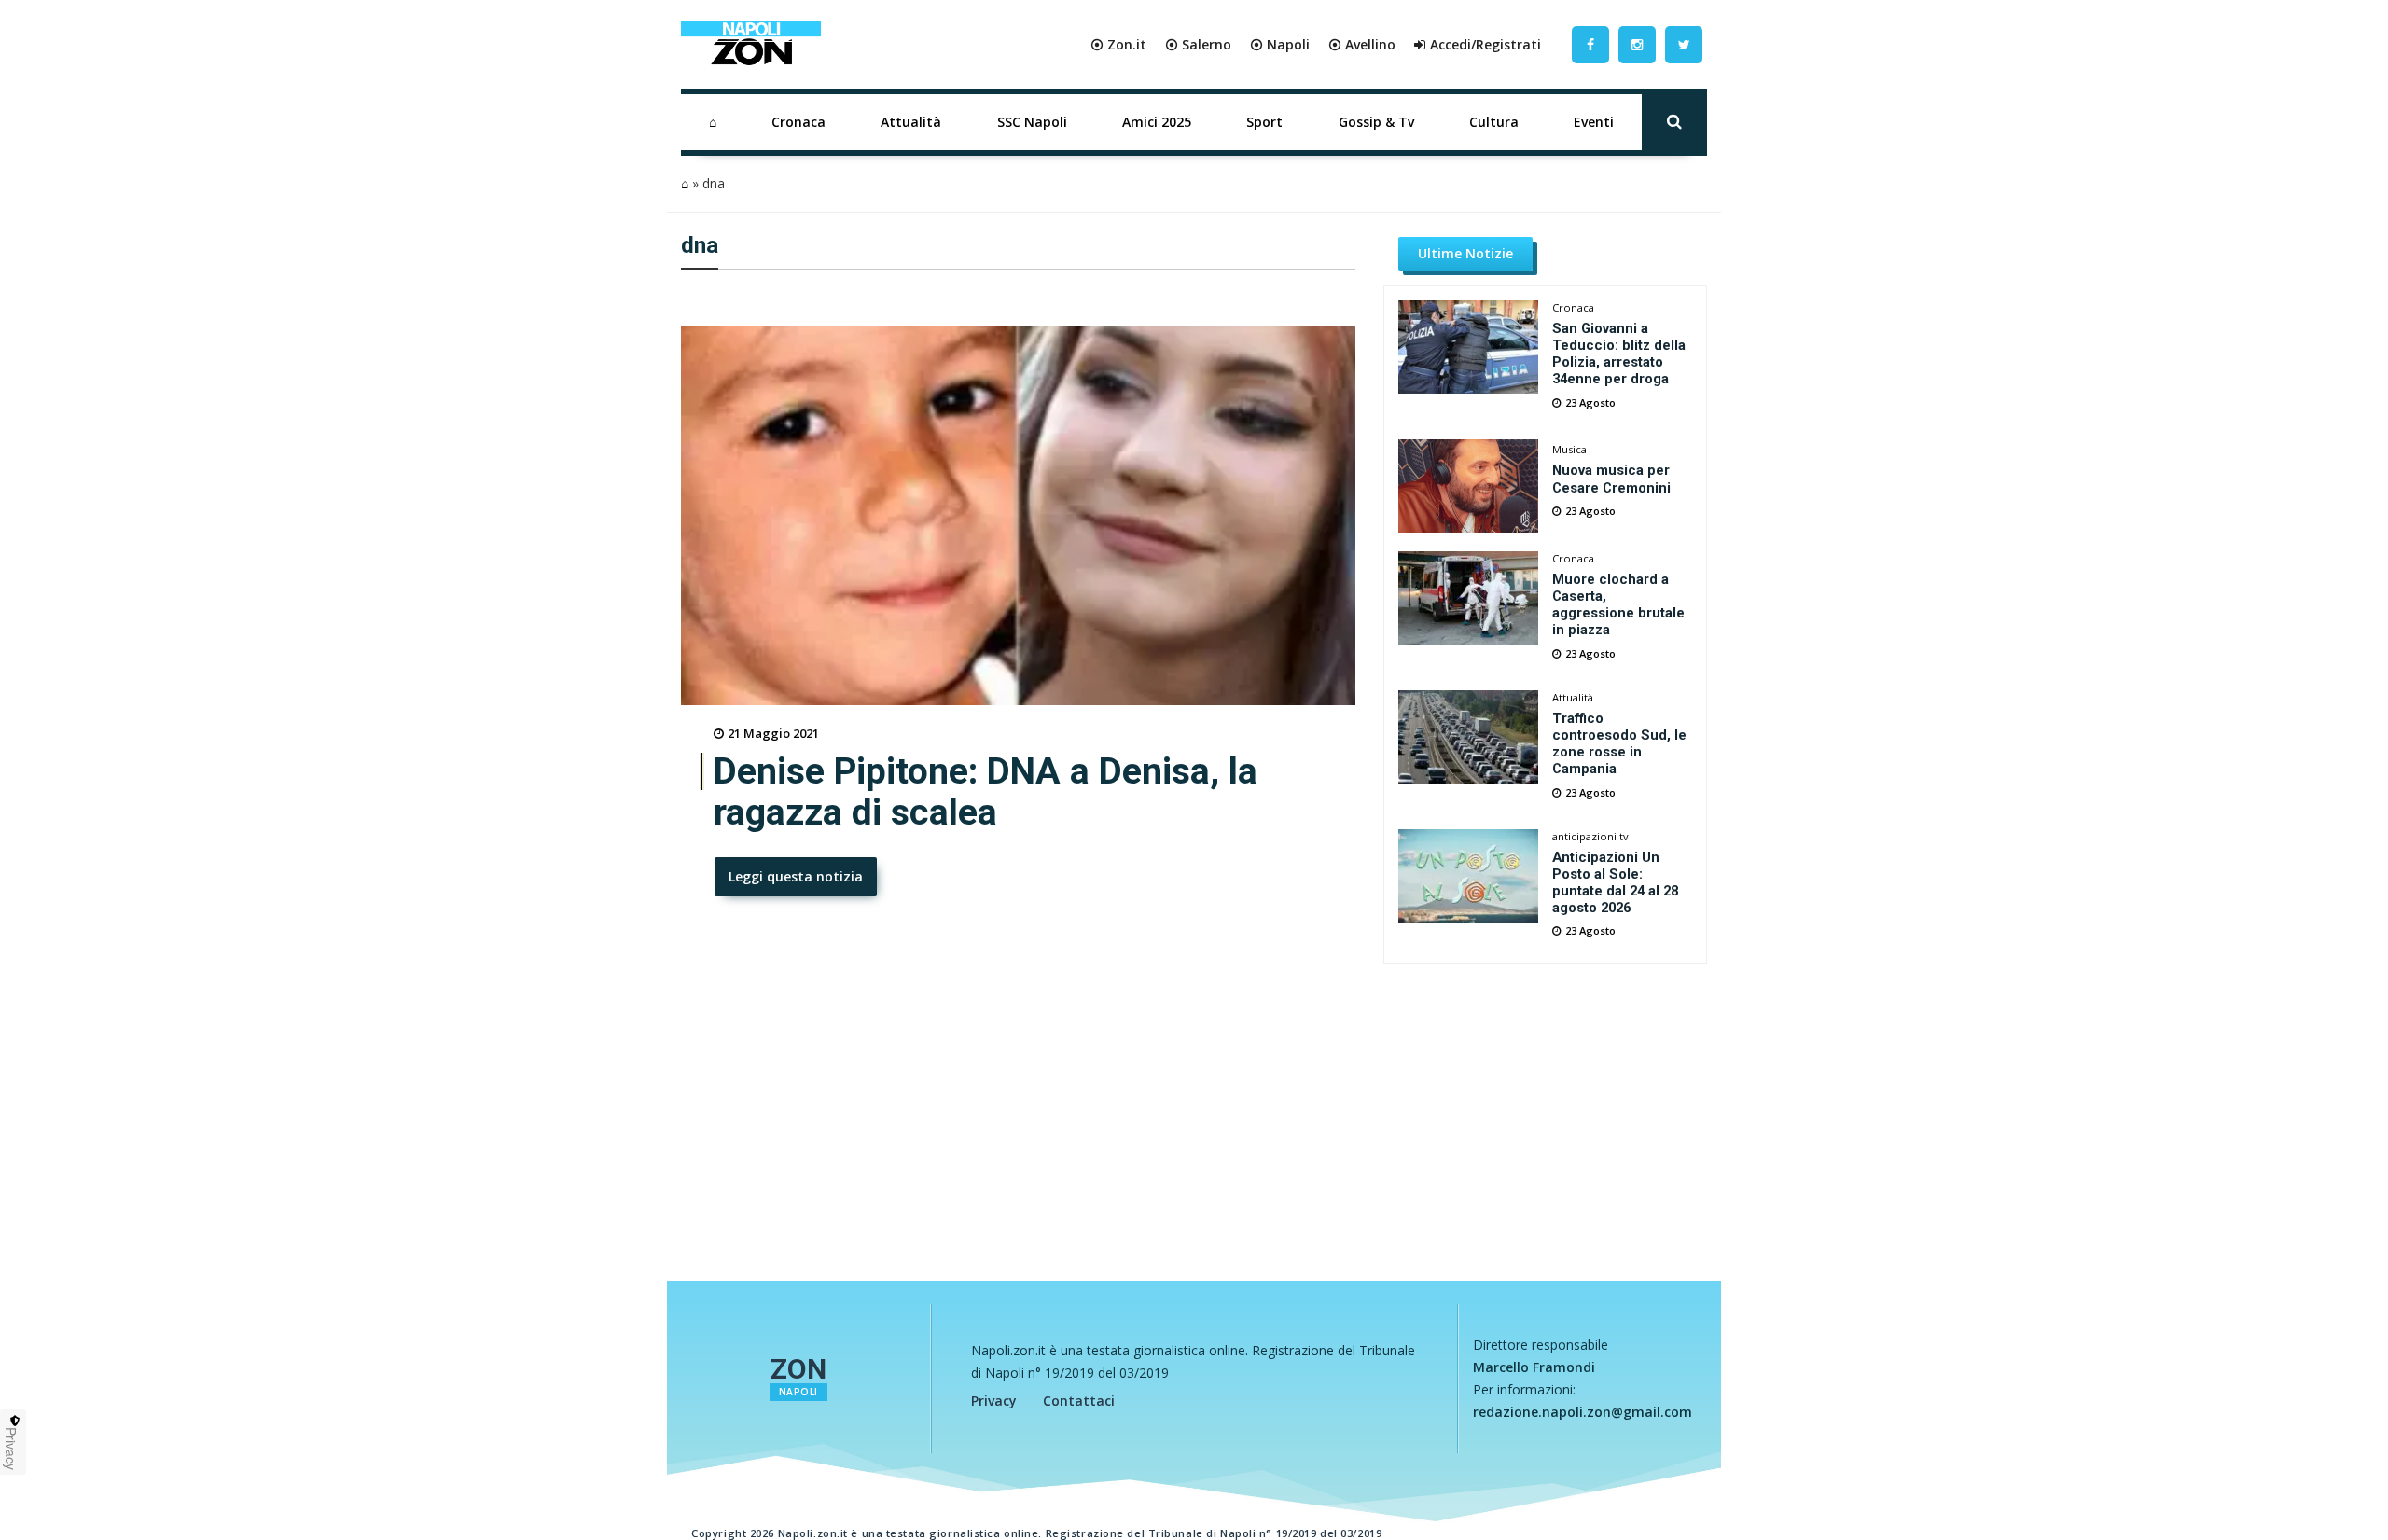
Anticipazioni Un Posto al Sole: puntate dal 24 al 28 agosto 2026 (1615, 882)
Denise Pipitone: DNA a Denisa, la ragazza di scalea (986, 792)
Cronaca (798, 122)
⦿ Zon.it (1118, 44)
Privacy (994, 1401)
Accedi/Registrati (1486, 44)
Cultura (1494, 122)
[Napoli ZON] (751, 45)
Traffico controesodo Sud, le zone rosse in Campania (1619, 743)
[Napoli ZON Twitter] (1684, 44)
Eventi (1594, 122)
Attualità (911, 122)
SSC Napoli (1032, 122)
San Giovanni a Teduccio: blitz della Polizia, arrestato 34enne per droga (1619, 354)
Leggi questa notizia (796, 876)
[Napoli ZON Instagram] (1637, 44)
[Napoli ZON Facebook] (1590, 44)
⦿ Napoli (1280, 44)
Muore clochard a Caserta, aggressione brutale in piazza (1618, 604)
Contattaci (1079, 1401)
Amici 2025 (1157, 122)
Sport (1264, 122)
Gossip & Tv (1376, 122)
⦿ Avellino (1362, 44)
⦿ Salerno (1198, 44)
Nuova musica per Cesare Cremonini (1611, 479)
